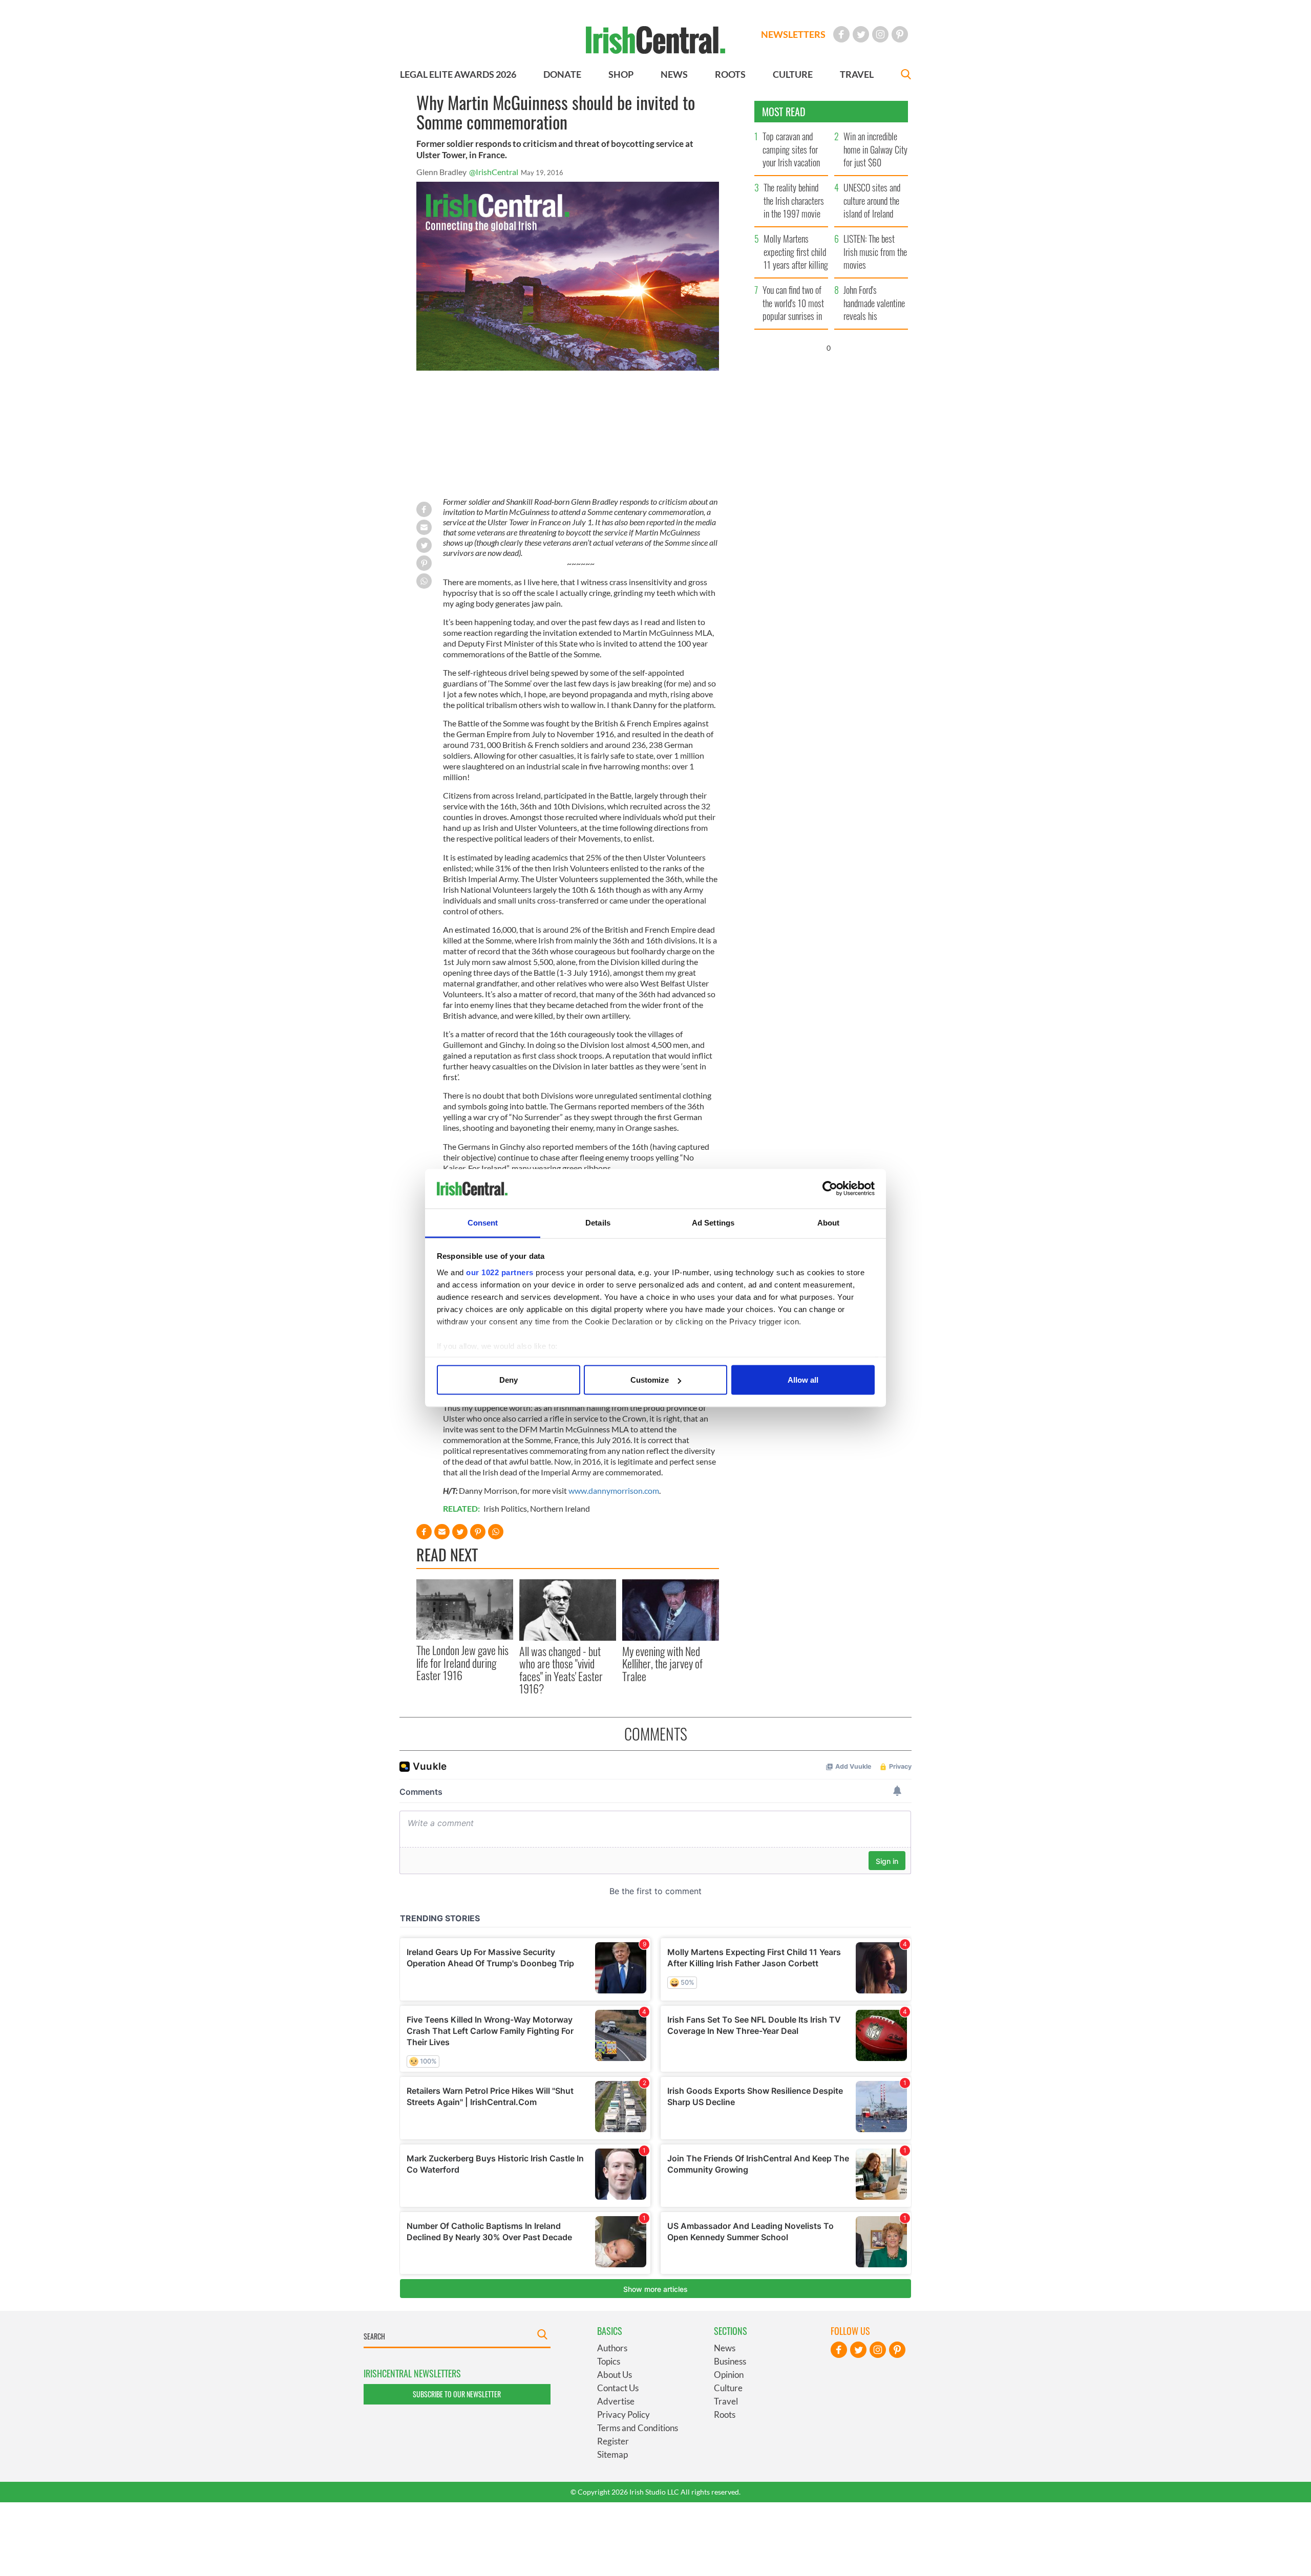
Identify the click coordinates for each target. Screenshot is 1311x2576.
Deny (509, 1380)
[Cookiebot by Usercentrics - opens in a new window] (830, 1189)
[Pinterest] (900, 34)
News (725, 2348)
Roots (725, 2414)
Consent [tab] (483, 1222)
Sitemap (612, 2454)
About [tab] (829, 1222)
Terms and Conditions (638, 2428)
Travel (726, 2401)
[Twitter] (861, 34)
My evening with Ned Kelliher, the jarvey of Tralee (662, 1663)
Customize (650, 1380)
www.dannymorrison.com (614, 1490)
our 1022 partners (500, 1272)
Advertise (616, 2401)
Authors (612, 2348)
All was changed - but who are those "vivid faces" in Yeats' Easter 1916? (561, 1670)
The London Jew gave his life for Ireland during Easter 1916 (462, 1662)
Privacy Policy (623, 2414)
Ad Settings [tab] (713, 1222)
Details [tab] (598, 1222)
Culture (728, 2388)
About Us (615, 2375)
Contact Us (618, 2388)
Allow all (803, 1380)
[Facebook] (841, 34)
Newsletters (793, 34)
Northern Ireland (560, 1508)
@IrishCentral (494, 172)
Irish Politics (505, 1508)
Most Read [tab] (784, 112)
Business (730, 2361)
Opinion (729, 2375)
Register (613, 2441)
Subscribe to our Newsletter (457, 2394)
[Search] (906, 76)
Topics (609, 2361)
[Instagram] (880, 34)
